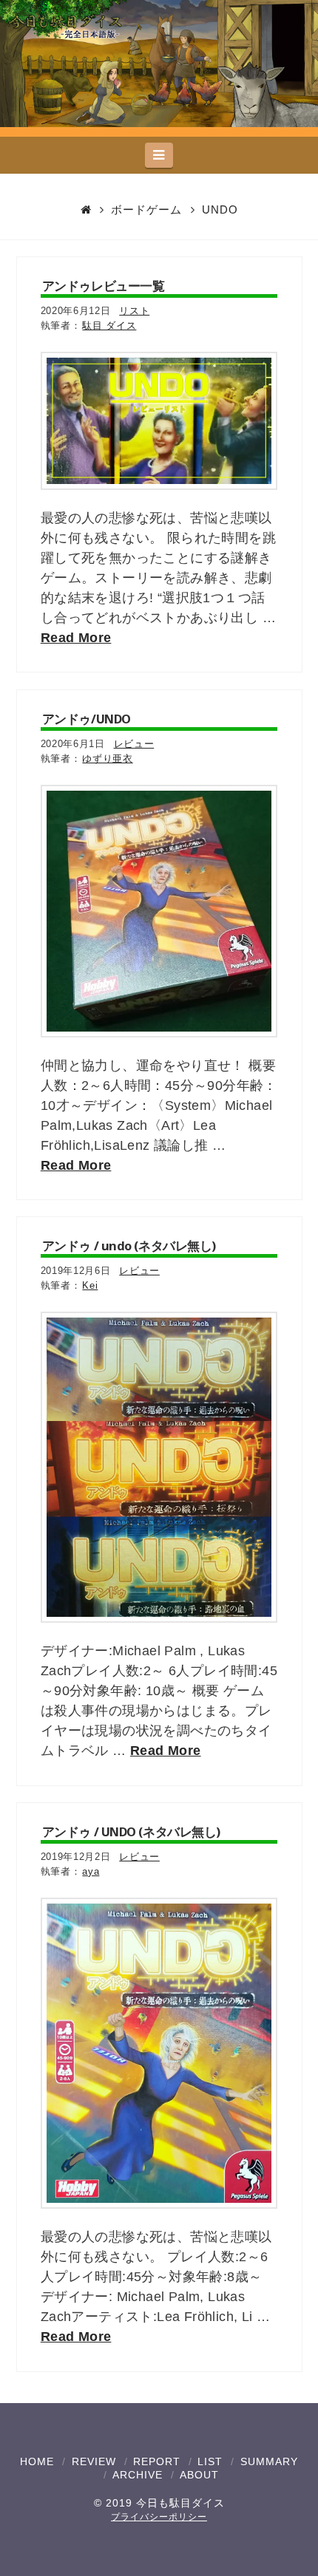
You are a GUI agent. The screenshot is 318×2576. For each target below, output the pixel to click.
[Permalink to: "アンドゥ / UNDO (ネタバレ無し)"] (159, 2054)
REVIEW (94, 2461)
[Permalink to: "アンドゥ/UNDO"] (159, 911)
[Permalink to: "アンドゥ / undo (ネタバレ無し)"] (159, 1468)
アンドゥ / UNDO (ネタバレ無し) (131, 1832)
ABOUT (199, 2475)
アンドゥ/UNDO (87, 719)
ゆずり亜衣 (107, 759)
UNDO (220, 209)
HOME (37, 2461)
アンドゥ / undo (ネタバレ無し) (129, 1246)
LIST (210, 2461)
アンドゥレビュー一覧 (104, 286)
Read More (76, 638)
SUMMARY (269, 2461)
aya (91, 1871)
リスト (134, 311)
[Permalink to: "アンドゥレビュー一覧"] (159, 421)
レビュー (134, 744)
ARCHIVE (138, 2475)
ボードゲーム (146, 209)
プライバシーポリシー (159, 2517)
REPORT (157, 2461)
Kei (90, 1285)
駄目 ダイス (109, 326)
